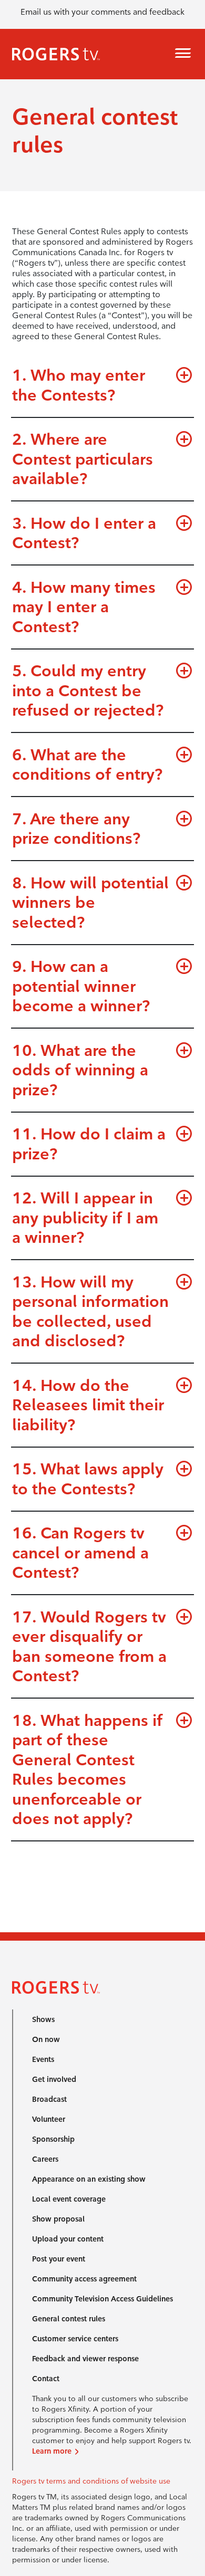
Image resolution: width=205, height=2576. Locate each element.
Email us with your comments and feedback (102, 12)
